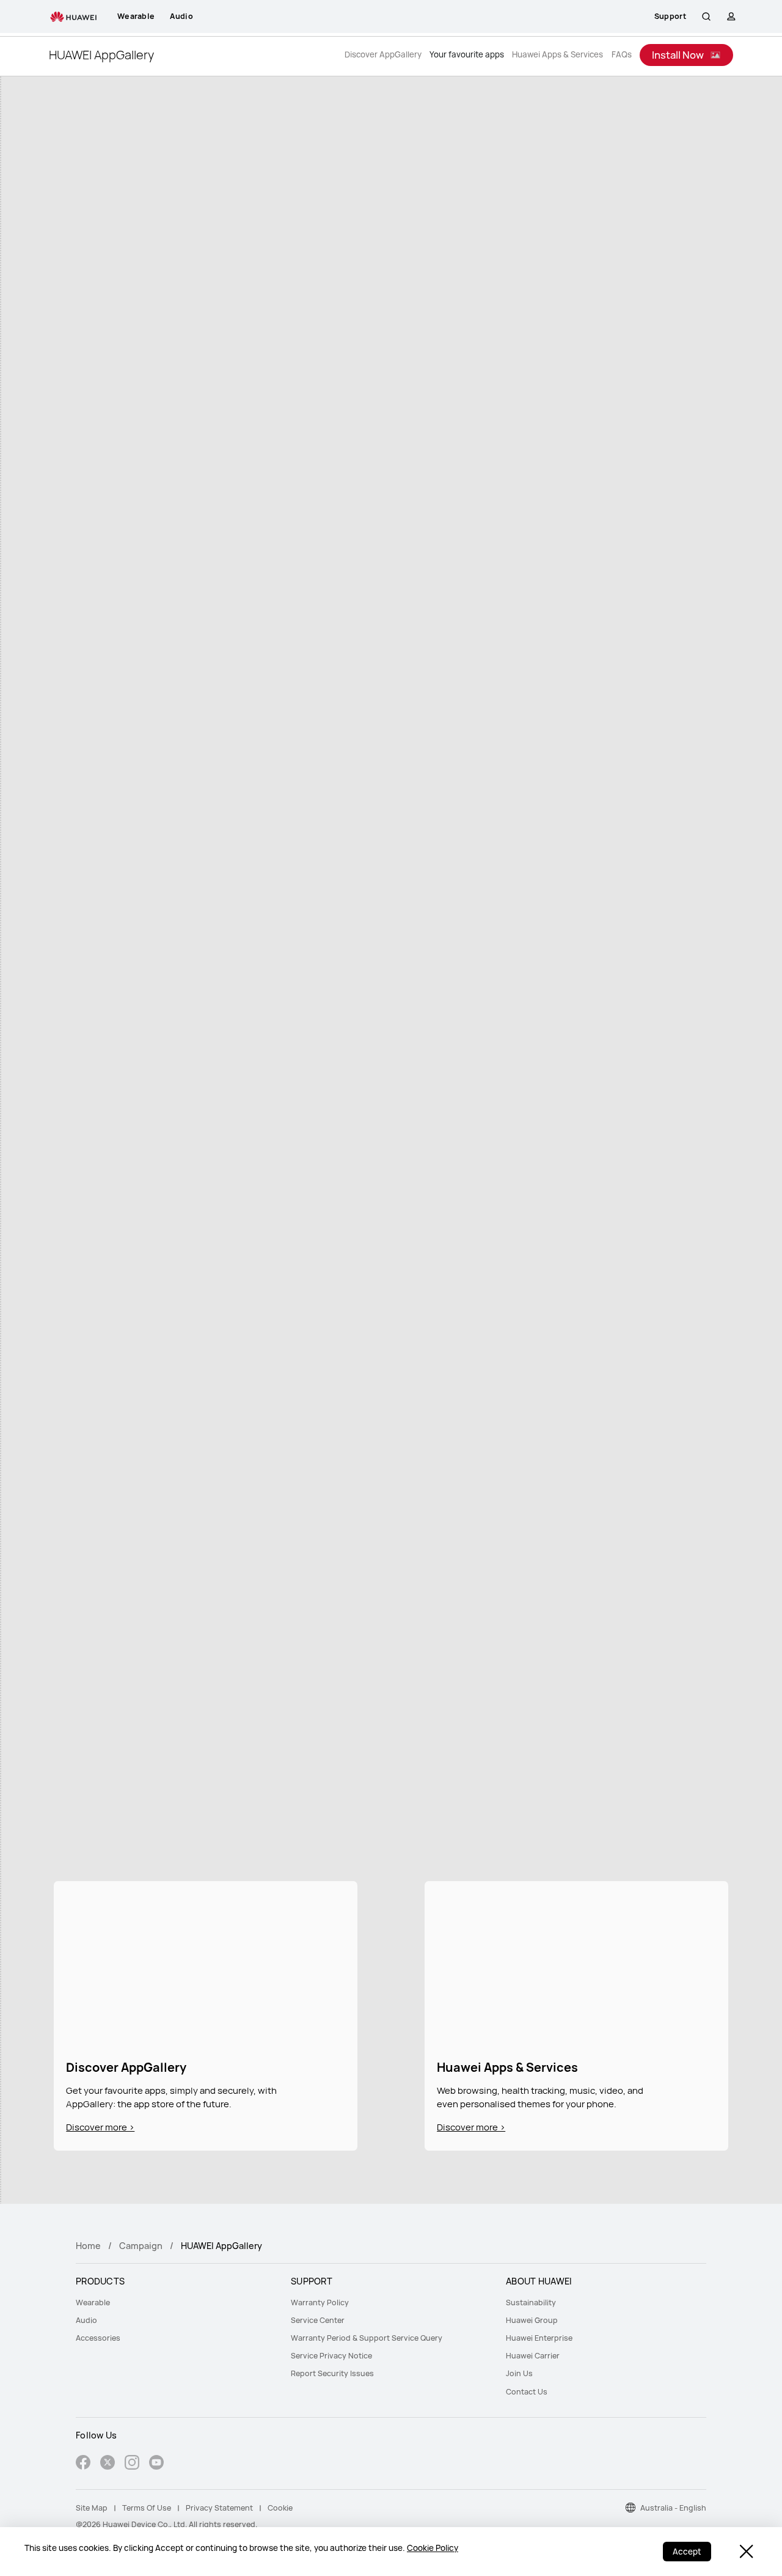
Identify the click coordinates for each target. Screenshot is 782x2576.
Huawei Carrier (533, 2356)
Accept (687, 2552)
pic (205, 1963)
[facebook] (83, 2464)
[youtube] (156, 2464)
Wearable (93, 2303)
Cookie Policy (433, 2548)
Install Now (678, 55)
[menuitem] (176, 2303)
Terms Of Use (147, 2508)
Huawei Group (532, 2320)
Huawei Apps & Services (557, 55)
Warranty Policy (320, 2303)
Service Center (318, 2320)
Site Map (92, 2508)
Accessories (98, 2338)
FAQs (622, 55)
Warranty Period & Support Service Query (367, 2338)
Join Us (519, 2373)
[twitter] (108, 2464)
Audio (86, 2320)
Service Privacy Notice (331, 2356)
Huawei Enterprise (539, 2338)
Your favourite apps (467, 55)
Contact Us (527, 2392)
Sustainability (531, 2303)
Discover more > (100, 2127)
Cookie (280, 2508)
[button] (706, 17)
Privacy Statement (219, 2508)
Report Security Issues (332, 2373)
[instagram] (132, 2464)
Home (88, 2246)
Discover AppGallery (383, 55)
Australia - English (673, 2508)
